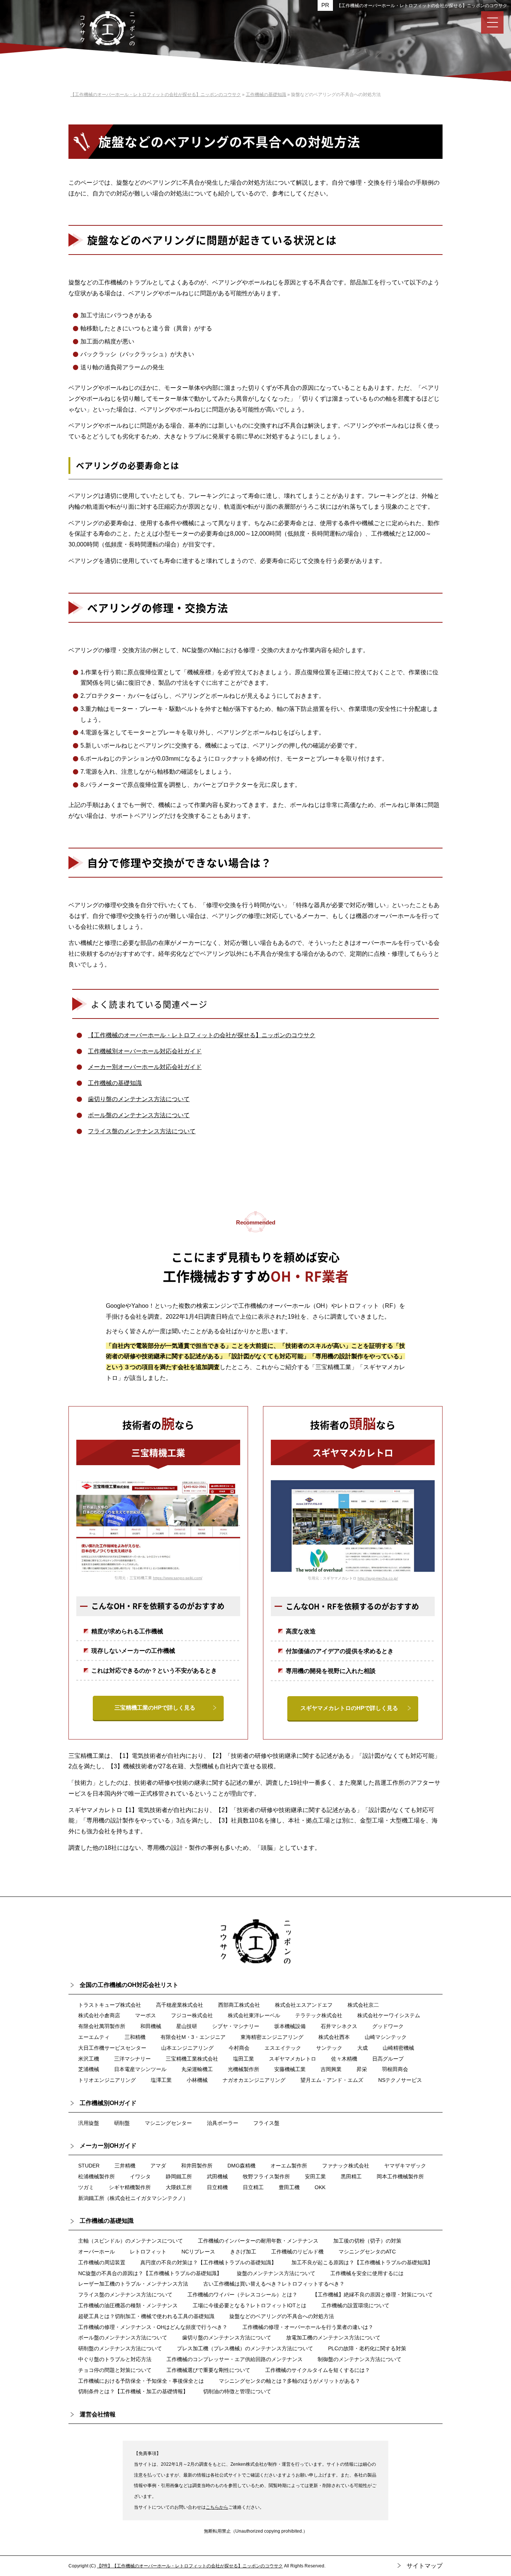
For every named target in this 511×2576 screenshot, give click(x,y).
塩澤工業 (161, 2080)
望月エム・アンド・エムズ (332, 2080)
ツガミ (86, 2187)
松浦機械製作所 (97, 2176)
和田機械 (151, 2026)
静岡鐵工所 (179, 2176)
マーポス (146, 2015)
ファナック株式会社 (346, 2166)
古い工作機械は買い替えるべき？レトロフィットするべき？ (274, 2284)
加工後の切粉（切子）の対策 (367, 2241)
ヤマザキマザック (405, 2166)
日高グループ (388, 2059)
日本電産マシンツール (140, 2069)
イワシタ (140, 2176)
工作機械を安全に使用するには (367, 2273)
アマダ (158, 2166)
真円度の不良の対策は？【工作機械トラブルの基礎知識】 (208, 2262)
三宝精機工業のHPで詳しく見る (155, 1708)
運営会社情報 (98, 2414)
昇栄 (362, 2069)
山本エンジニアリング (187, 2048)
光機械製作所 (244, 2069)
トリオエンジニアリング (107, 2080)
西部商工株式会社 (239, 2005)
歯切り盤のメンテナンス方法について (139, 1099)
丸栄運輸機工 (197, 2069)
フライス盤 (266, 2123)
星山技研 (187, 2026)
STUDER (89, 2166)
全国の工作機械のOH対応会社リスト (129, 1985)
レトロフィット (148, 2252)
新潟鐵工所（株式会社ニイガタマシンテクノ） (133, 2198)
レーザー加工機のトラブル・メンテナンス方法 (133, 2284)
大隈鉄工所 (179, 2187)
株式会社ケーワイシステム (389, 2015)
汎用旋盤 (89, 2123)
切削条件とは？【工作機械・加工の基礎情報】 (133, 2391)
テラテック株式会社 (319, 2015)
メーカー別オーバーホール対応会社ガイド (145, 1067)
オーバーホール (97, 2252)
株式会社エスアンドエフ (304, 2005)
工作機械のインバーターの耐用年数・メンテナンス (258, 2241)
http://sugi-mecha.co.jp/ (378, 1578)
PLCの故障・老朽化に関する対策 (367, 2348)
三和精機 (135, 2037)
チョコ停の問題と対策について (115, 2370)
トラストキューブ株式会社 (110, 2005)
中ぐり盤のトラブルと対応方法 (115, 2359)
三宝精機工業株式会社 (192, 2059)
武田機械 (217, 2176)
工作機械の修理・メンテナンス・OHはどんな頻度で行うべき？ (153, 2327)
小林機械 (197, 2080)
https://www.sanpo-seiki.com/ (178, 1578)
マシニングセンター (168, 2123)
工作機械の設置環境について (355, 2305)
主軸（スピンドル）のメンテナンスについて (131, 2241)
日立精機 (217, 2187)
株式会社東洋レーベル (254, 2015)
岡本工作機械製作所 (400, 2176)
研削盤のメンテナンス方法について (120, 2348)
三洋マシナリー (132, 2059)
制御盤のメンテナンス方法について (359, 2359)
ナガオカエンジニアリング (254, 2080)
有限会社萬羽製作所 (102, 2026)
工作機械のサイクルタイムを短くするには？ (318, 2370)
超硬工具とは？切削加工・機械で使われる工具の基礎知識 (146, 2316)
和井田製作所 (197, 2166)
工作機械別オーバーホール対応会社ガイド (145, 1051)
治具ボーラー (223, 2123)
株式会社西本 (334, 2037)
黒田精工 (351, 2176)
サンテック (329, 2048)
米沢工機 (89, 2059)
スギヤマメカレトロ (293, 2059)
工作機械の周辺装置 (102, 2262)
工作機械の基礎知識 (115, 1083)
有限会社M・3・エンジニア (193, 2037)
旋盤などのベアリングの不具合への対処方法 (282, 2316)
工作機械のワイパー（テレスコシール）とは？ (242, 2295)
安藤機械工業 (290, 2069)
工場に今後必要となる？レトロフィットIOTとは (250, 2305)
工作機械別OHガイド (108, 2103)
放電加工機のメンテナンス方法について (333, 2338)
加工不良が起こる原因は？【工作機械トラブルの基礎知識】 (362, 2262)
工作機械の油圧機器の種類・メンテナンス (128, 2305)
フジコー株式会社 (192, 2015)
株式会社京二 (363, 2005)
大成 (362, 2048)
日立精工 (253, 2187)
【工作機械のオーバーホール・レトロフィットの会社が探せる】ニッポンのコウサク (422, 6)
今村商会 (239, 2048)
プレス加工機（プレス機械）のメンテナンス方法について (245, 2348)
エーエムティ (94, 2037)
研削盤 (122, 2123)
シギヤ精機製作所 (130, 2187)
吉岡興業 (331, 2069)
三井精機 (125, 2166)
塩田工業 (244, 2059)
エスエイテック (283, 2048)
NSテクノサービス (400, 2080)
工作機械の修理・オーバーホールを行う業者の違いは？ (308, 2327)
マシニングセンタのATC (367, 2252)
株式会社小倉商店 (99, 2015)
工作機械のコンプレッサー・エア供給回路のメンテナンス (235, 2359)
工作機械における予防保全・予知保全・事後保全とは (141, 2381)
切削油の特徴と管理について (237, 2391)
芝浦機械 (89, 2069)
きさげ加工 (243, 2252)
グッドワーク (388, 2026)
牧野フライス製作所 (266, 2176)
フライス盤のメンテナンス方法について (142, 1131)
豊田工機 (289, 2187)
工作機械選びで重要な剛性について (208, 2370)
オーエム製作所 (289, 2166)
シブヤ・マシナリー (236, 2026)
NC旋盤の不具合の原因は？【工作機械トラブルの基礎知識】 (150, 2273)
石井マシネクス (339, 2026)
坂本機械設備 (290, 2026)
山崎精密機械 (398, 2048)
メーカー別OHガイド (108, 2146)
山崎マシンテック (386, 2037)
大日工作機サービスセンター (112, 2048)
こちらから (217, 2507)
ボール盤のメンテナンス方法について (139, 1115)
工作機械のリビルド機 (297, 2252)
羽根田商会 (395, 2069)
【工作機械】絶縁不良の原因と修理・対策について (373, 2295)
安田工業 (315, 2176)
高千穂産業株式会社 (180, 2005)
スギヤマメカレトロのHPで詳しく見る (349, 1708)
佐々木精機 (344, 2059)
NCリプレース (198, 2252)
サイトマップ (425, 2566)
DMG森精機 (241, 2166)
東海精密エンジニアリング (272, 2037)
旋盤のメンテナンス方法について (276, 2273)
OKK (320, 2187)
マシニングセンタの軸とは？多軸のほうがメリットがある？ (290, 2381)
